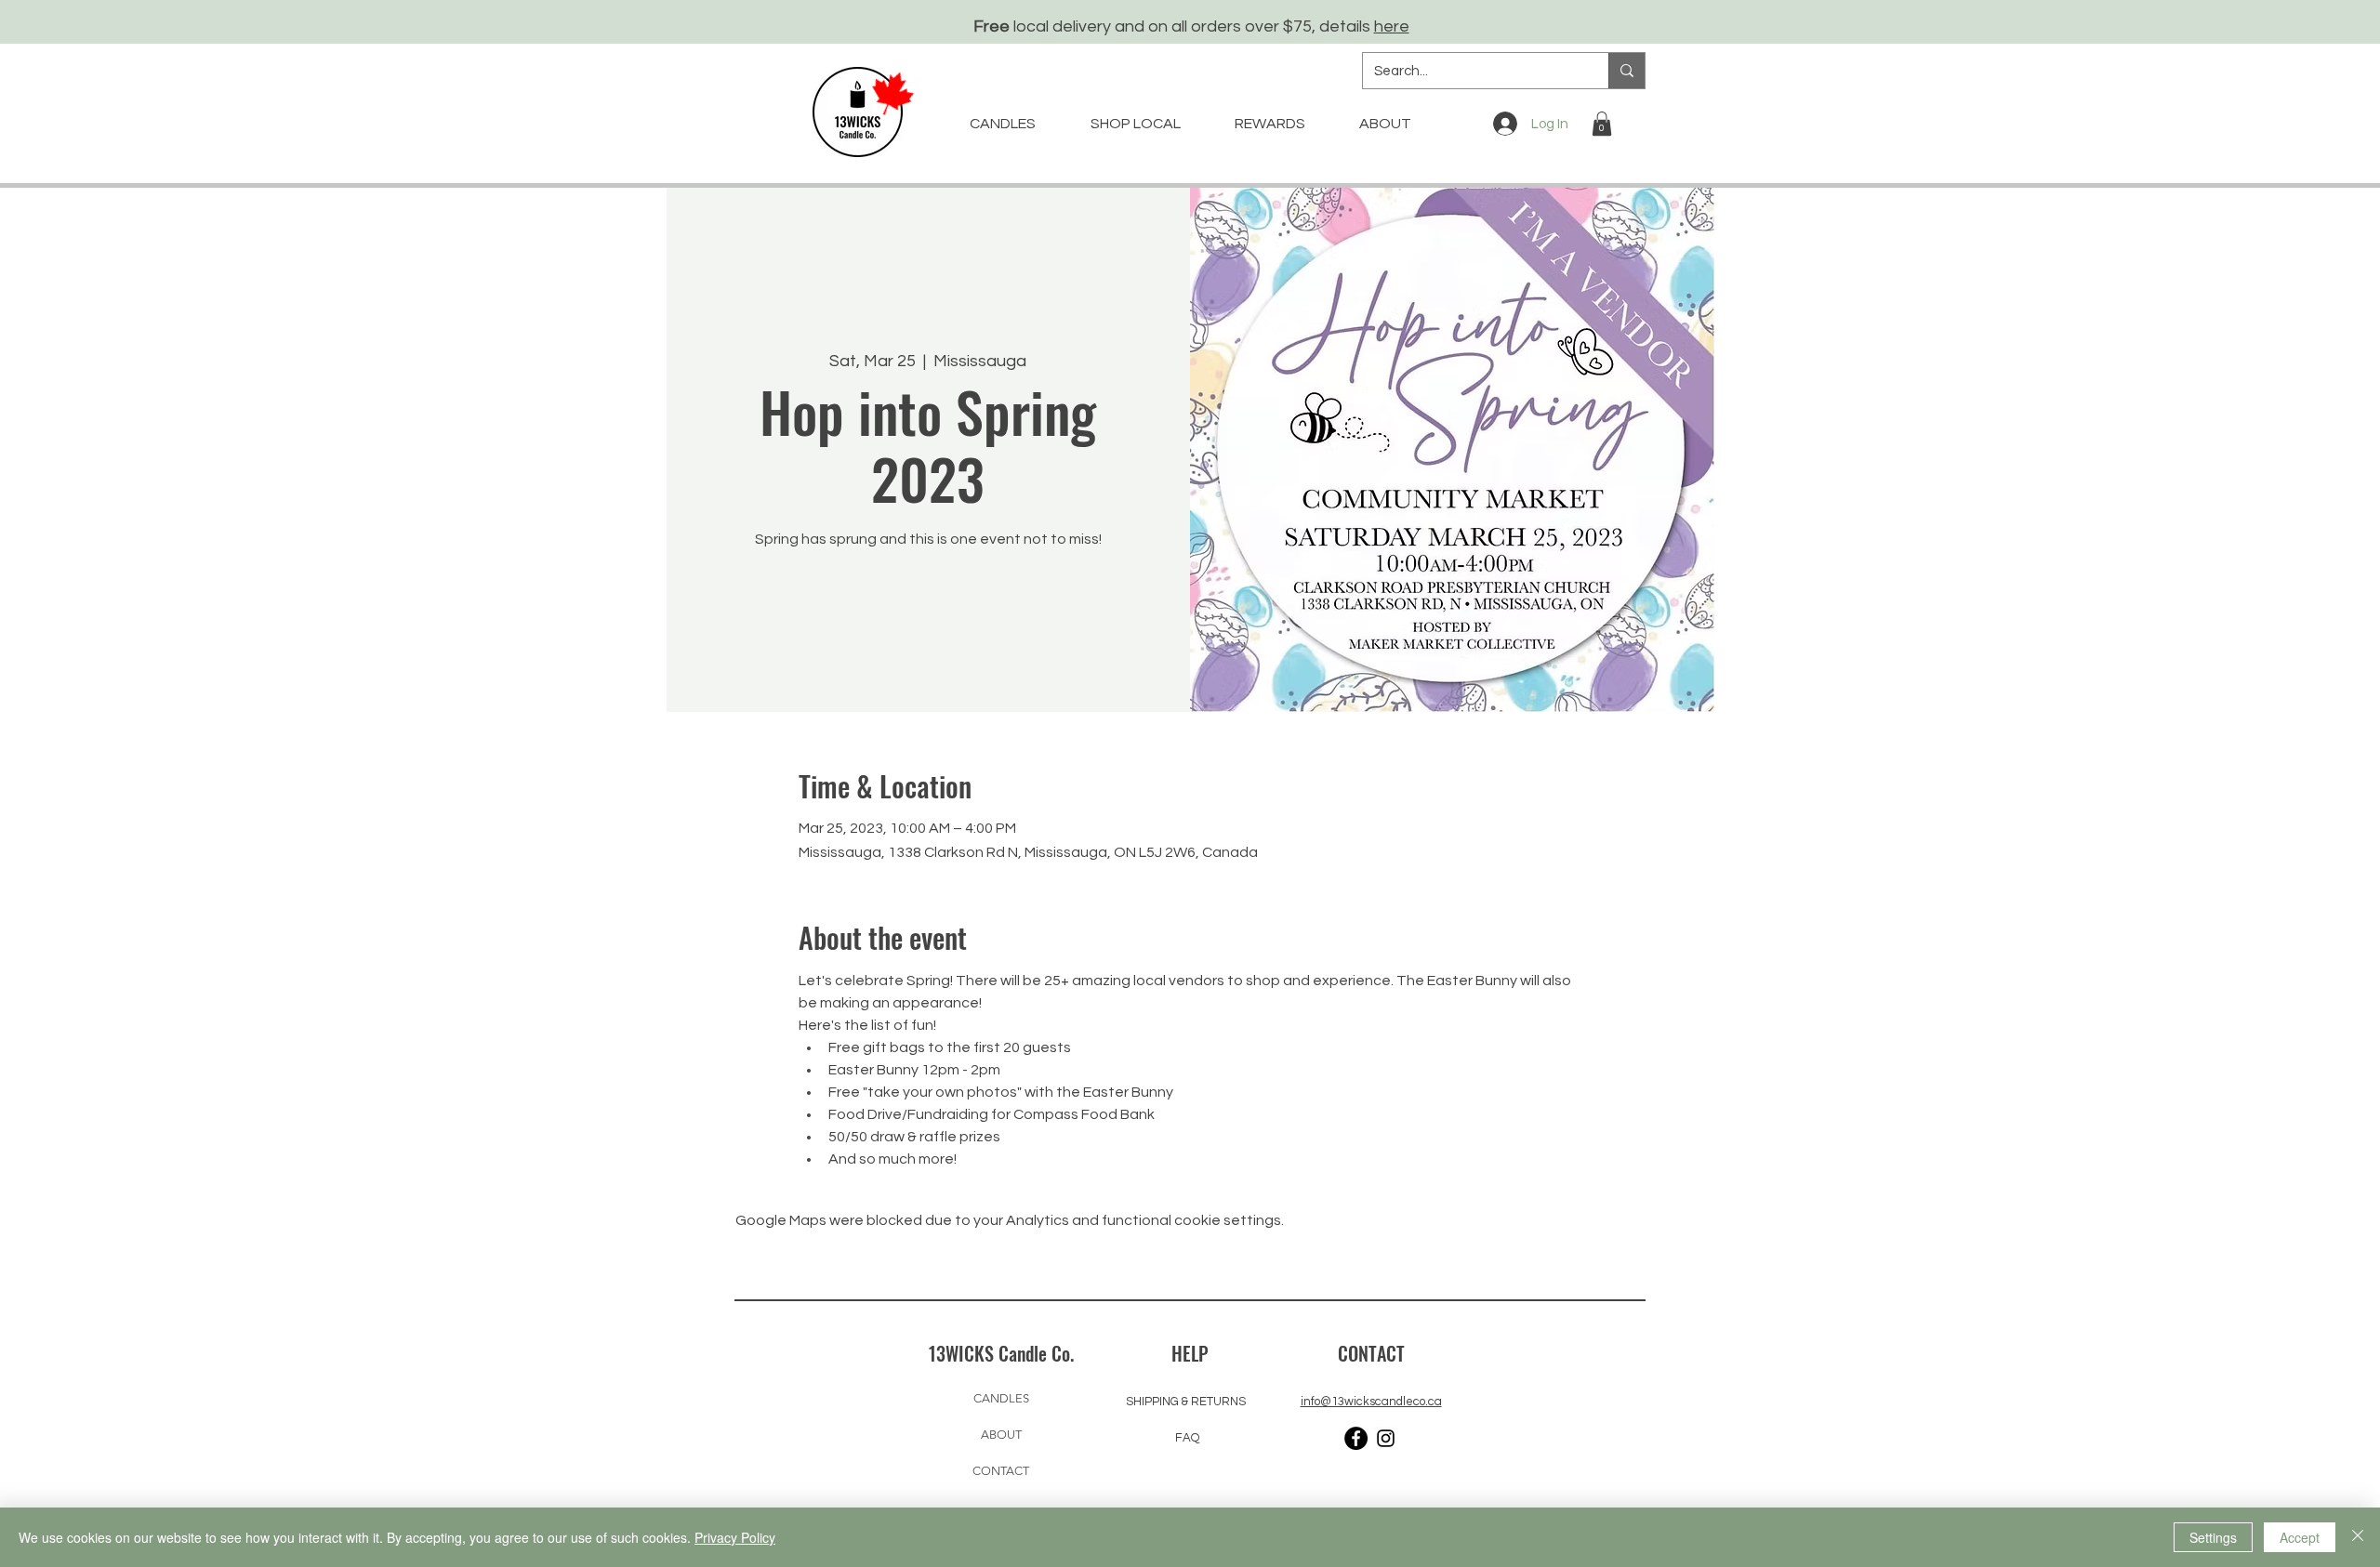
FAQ (1187, 1438)
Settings (2213, 1537)
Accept (2300, 1537)
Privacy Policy (735, 1537)
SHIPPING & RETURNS (1186, 1402)
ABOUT (1001, 1435)
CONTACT (1001, 1471)
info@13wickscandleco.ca (1371, 1402)
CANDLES (1001, 1398)
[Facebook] (1356, 1438)
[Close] (2358, 1537)
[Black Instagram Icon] (1386, 1438)
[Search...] (1626, 71)
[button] (1602, 124)
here (1392, 26)
